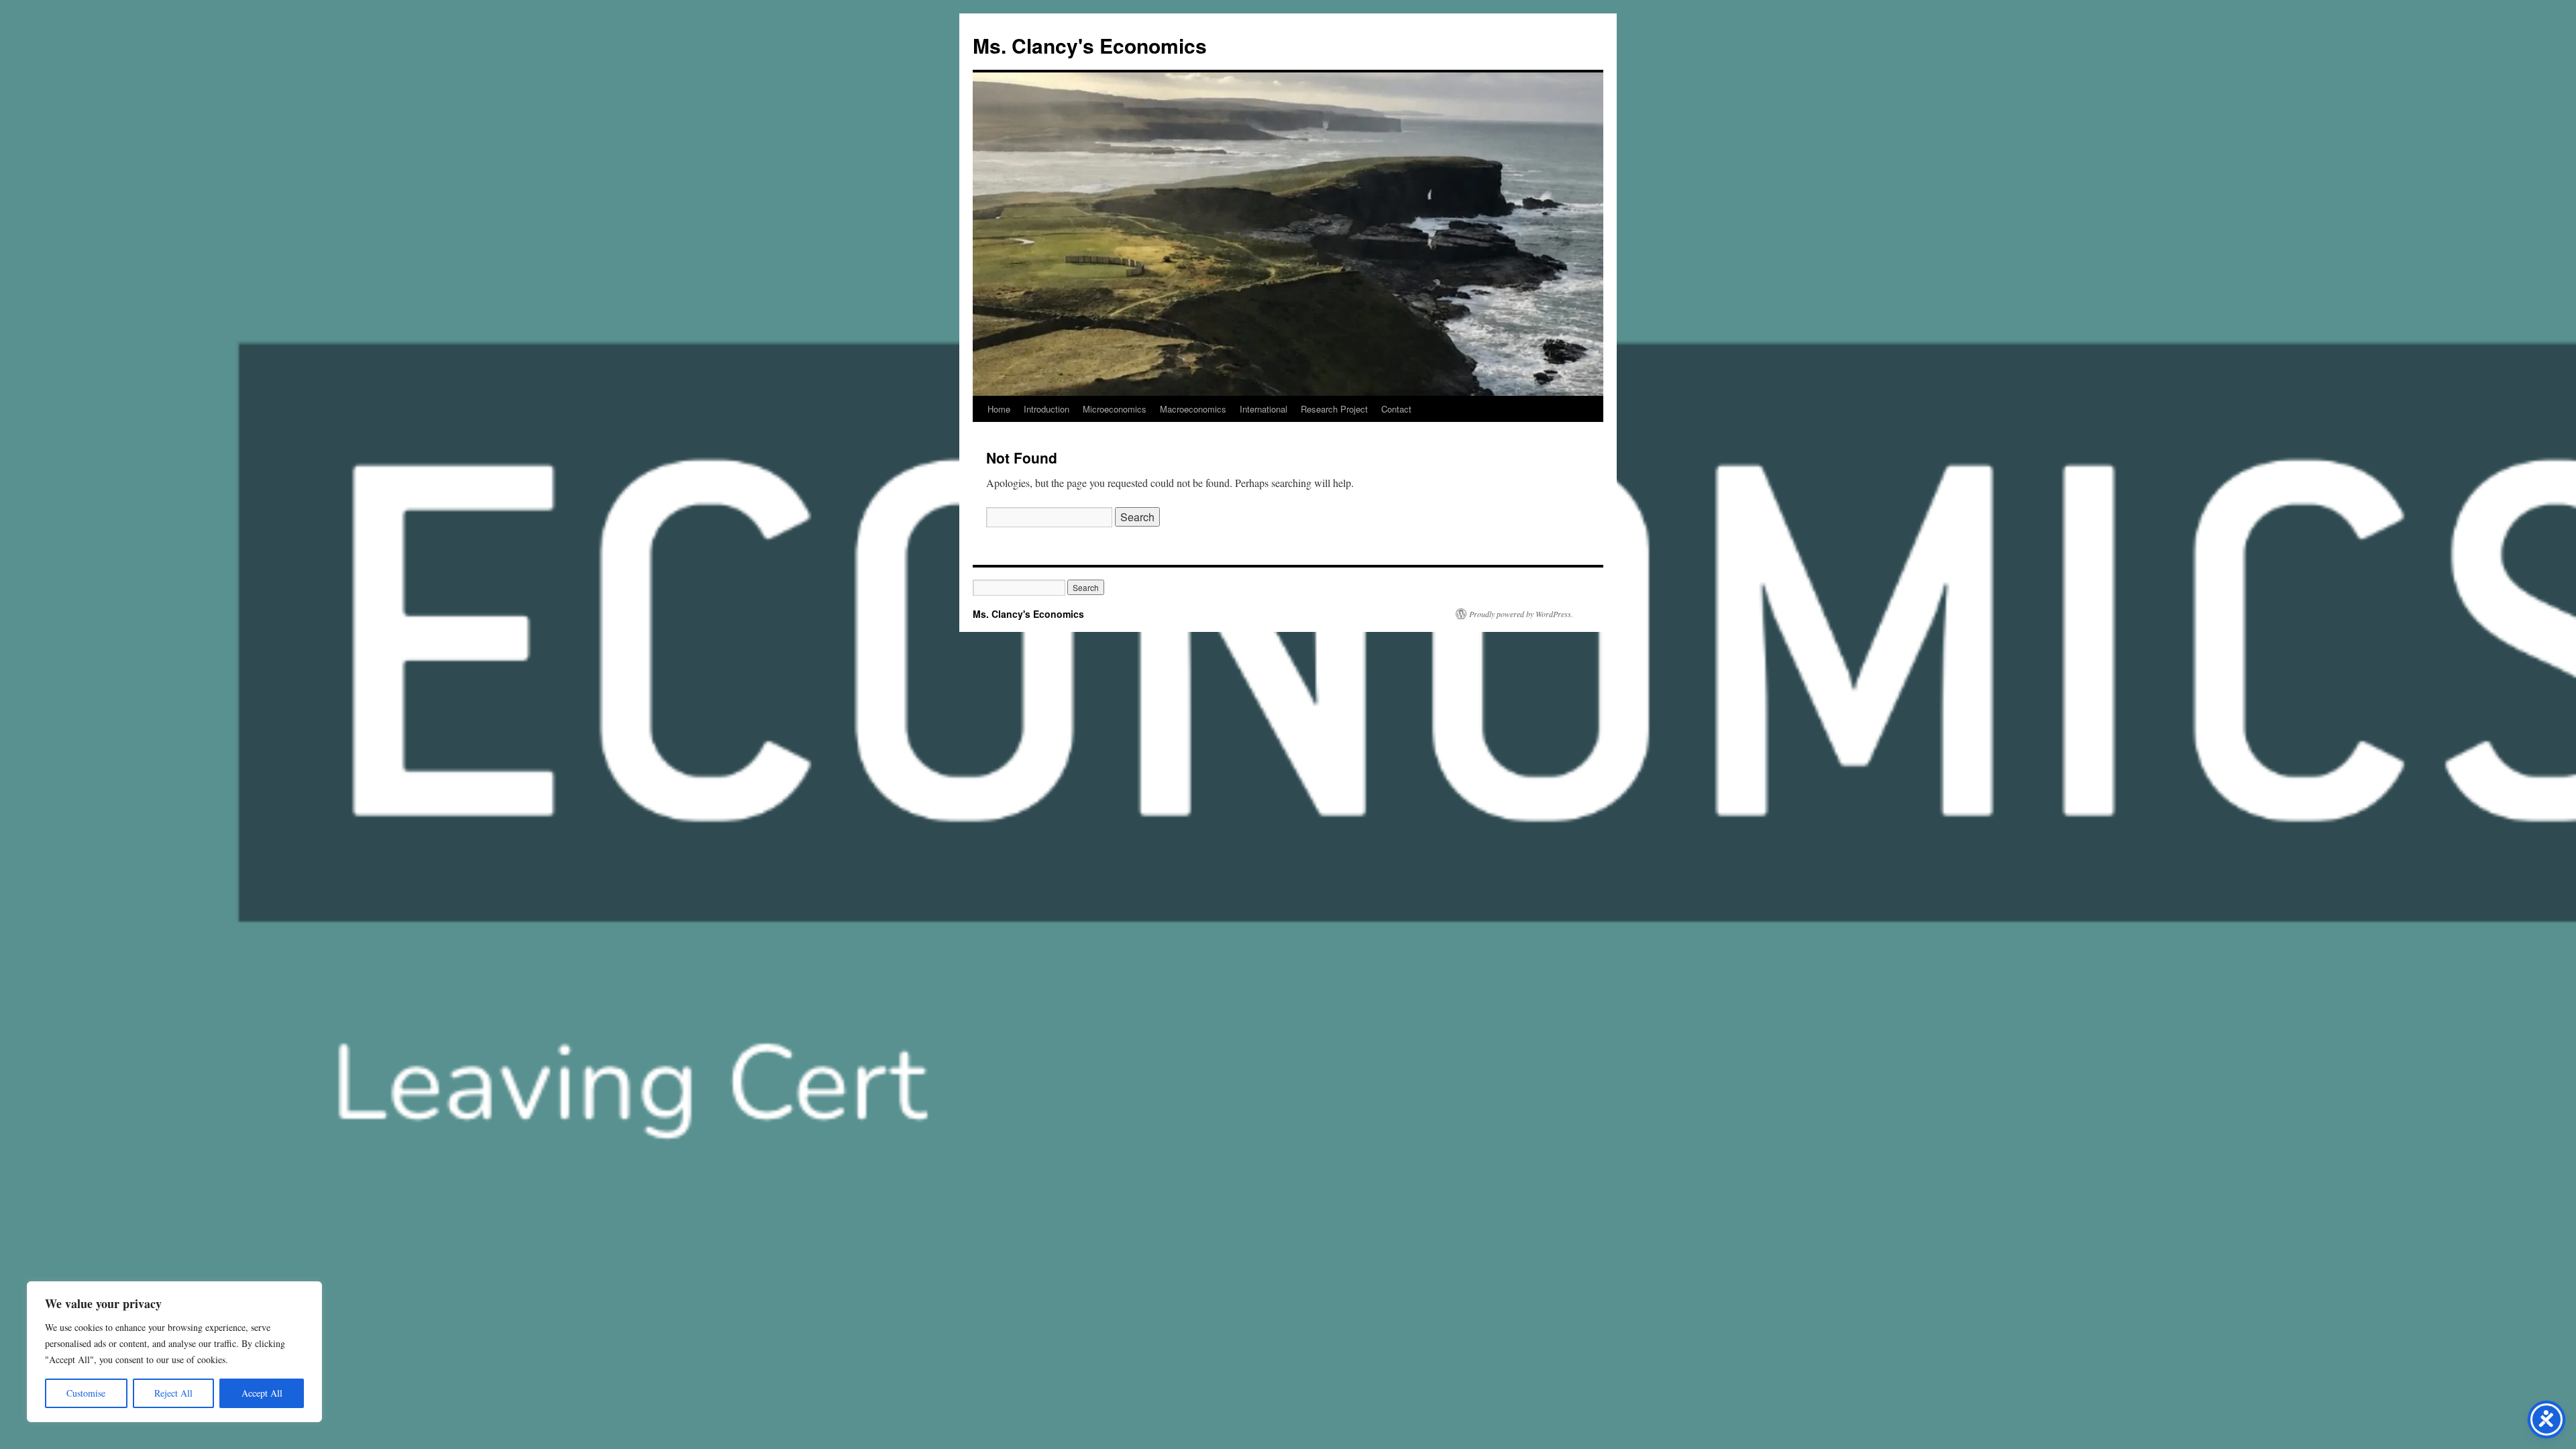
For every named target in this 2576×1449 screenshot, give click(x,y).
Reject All (173, 1393)
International (1264, 409)
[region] (174, 1352)
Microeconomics (1115, 409)
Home (999, 409)
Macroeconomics (1193, 409)
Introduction (1046, 409)
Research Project (1334, 409)
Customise (86, 1393)
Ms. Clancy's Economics (1090, 45)
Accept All (262, 1393)
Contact (1396, 409)
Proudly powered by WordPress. (1521, 614)
